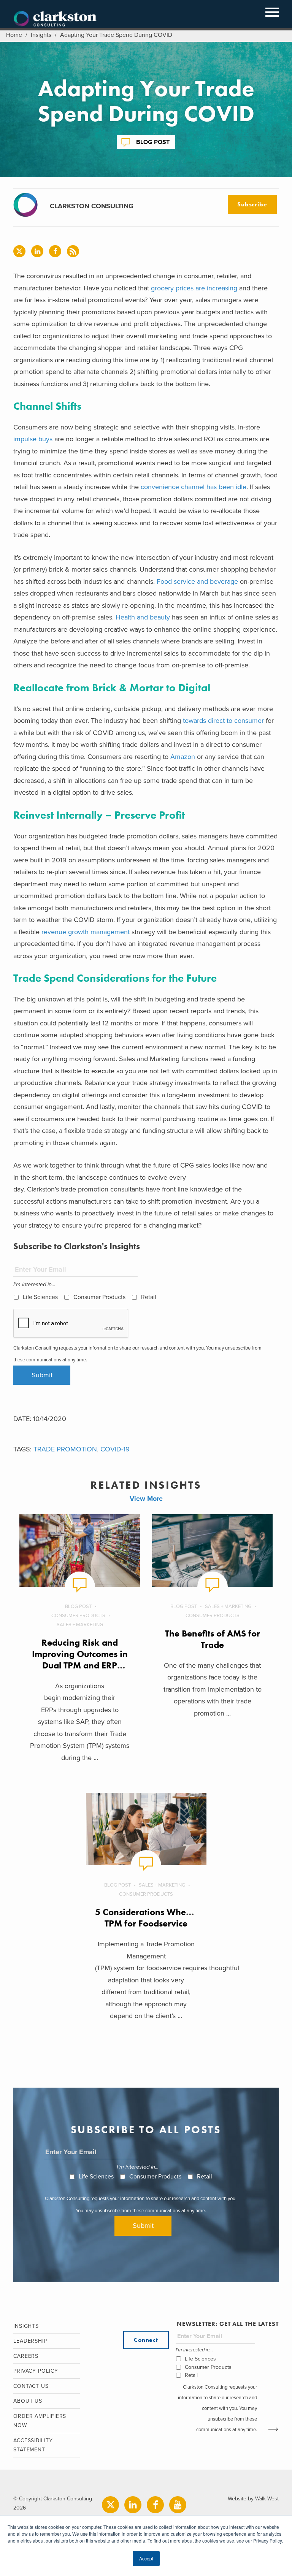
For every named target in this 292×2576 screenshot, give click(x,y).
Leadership (30, 2341)
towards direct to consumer (223, 721)
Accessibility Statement (33, 2445)
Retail (149, 1297)
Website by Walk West (253, 2499)
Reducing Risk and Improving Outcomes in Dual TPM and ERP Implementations (80, 1660)
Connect (146, 2340)
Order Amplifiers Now (40, 2421)
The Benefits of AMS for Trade (213, 1639)
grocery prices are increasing (194, 288)
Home (14, 35)
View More (146, 1499)
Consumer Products (99, 1297)
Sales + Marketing (80, 1625)
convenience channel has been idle (193, 487)
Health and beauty (143, 617)
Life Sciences (40, 1297)
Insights (41, 35)
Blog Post (153, 142)
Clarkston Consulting (55, 19)
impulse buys (33, 439)
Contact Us (31, 2386)
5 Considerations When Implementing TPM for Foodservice (173, 1918)
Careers (26, 2356)
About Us (28, 2401)
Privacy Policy (36, 2371)
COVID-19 (115, 1449)
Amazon (183, 757)
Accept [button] (146, 2558)
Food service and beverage (197, 581)
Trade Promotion (65, 1449)
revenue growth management (86, 932)
